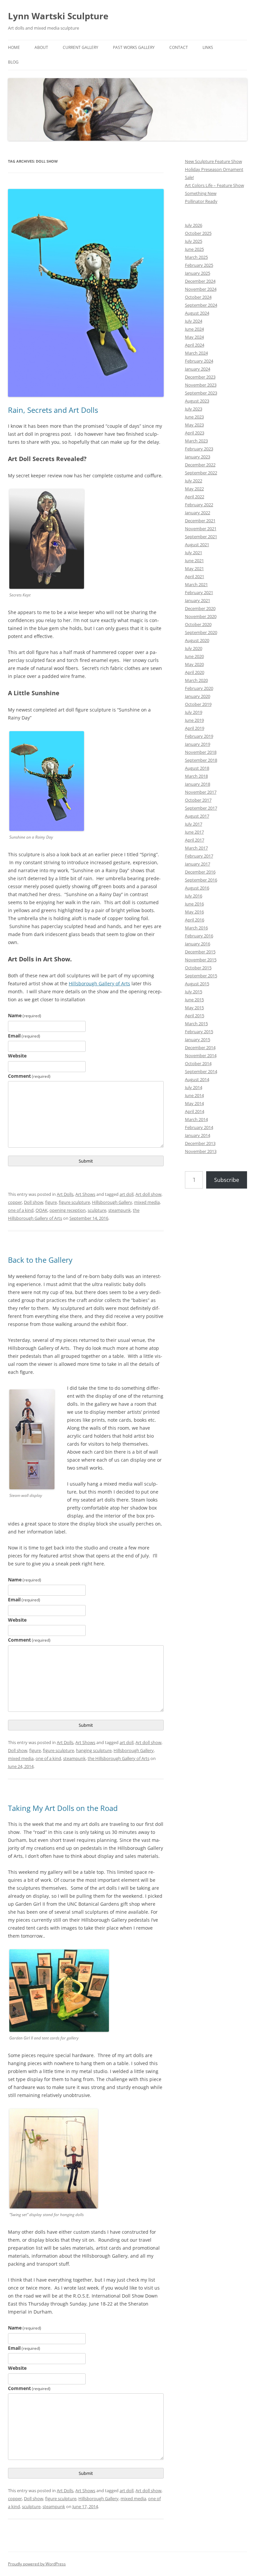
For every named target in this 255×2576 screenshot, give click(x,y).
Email (24, 1036)
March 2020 (196, 680)
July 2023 (194, 409)
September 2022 (201, 473)
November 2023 (201, 385)
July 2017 (194, 824)
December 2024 (200, 281)
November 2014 (201, 1055)
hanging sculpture (94, 1750)
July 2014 (194, 1087)
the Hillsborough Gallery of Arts (119, 1758)
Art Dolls (65, 1194)
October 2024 (198, 297)
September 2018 (201, 760)
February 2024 (199, 361)
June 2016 (194, 904)
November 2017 (201, 792)
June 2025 (194, 249)
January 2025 (198, 273)
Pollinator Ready (201, 201)
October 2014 (198, 1063)
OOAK (42, 1210)
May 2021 (194, 568)
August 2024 (197, 313)
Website (17, 1056)
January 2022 (198, 513)
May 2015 (194, 1008)
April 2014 (195, 1111)
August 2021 (197, 545)
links (208, 47)
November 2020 (201, 616)
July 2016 (194, 896)
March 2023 (196, 441)
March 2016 (196, 928)
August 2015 (197, 984)
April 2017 (195, 840)
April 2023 (195, 433)
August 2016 (197, 888)
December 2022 (200, 465)
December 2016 (200, 872)
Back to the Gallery (40, 1260)
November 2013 (201, 1151)
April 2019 (195, 728)
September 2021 (201, 537)
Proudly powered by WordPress (37, 2564)
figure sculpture (74, 1202)
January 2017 (198, 864)
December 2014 (200, 1047)
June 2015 (194, 1000)
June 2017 (194, 832)
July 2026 (194, 225)
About (41, 47)
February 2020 (199, 688)
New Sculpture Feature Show (213, 161)
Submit (86, 1161)
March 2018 (196, 776)
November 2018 (201, 752)
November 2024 (201, 289)
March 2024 (196, 353)
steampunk (120, 1210)
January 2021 (198, 600)
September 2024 (201, 305)
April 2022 (195, 497)
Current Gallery (81, 47)
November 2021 (201, 529)
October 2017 (198, 800)
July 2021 (194, 553)
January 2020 (198, 696)
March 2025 (196, 257)
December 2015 (200, 952)
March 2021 (196, 584)
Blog (13, 62)
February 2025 (199, 265)
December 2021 (200, 521)
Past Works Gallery (134, 47)
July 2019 (194, 712)
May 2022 (194, 489)
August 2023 (197, 401)
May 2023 (194, 425)
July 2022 (194, 481)
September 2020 (201, 632)
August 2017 (197, 816)
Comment (29, 1076)
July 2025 (194, 241)
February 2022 (199, 505)
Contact (179, 47)
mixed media (147, 1202)
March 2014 (196, 1119)
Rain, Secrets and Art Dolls (53, 410)
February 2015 (199, 1032)
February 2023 (199, 449)
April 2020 (195, 672)
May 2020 (194, 664)
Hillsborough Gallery (112, 1202)
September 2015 (201, 976)
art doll (127, 1194)
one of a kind (21, 1210)
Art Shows (85, 1194)
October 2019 (198, 704)
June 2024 (194, 329)
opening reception (68, 1210)
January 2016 (198, 944)
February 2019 (199, 736)
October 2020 (198, 624)
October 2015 (198, 968)
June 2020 (194, 656)
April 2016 (195, 920)
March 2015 (196, 1024)
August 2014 (197, 1079)
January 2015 (198, 1040)
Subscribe (227, 1180)
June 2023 (194, 417)
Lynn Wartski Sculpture (58, 16)
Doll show (34, 1202)
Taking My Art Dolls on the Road (63, 1808)
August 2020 (197, 640)
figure (51, 1202)
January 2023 (198, 457)
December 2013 (200, 1143)
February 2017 (199, 856)
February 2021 (199, 592)
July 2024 (194, 321)
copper (15, 1202)
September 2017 (201, 808)
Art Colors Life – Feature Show (214, 185)
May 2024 (194, 337)
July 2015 (194, 992)
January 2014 (198, 1135)
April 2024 (195, 345)
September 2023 (201, 393)
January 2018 (198, 784)
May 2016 (194, 912)
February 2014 (199, 1127)
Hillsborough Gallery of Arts (99, 983)
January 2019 (198, 744)
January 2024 (198, 369)
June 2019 (194, 720)
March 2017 (196, 848)
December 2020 (200, 608)
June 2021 (194, 561)
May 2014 (194, 1103)
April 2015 (195, 1016)
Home (14, 47)
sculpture (97, 1210)
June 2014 (194, 1095)
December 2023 (200, 377)
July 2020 (194, 648)
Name (25, 1015)
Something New (201, 193)
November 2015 (201, 960)
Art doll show (148, 1194)
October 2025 (198, 233)
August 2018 (197, 768)
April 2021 (195, 576)
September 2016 (201, 880)
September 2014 (201, 1071)
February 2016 (199, 936)
